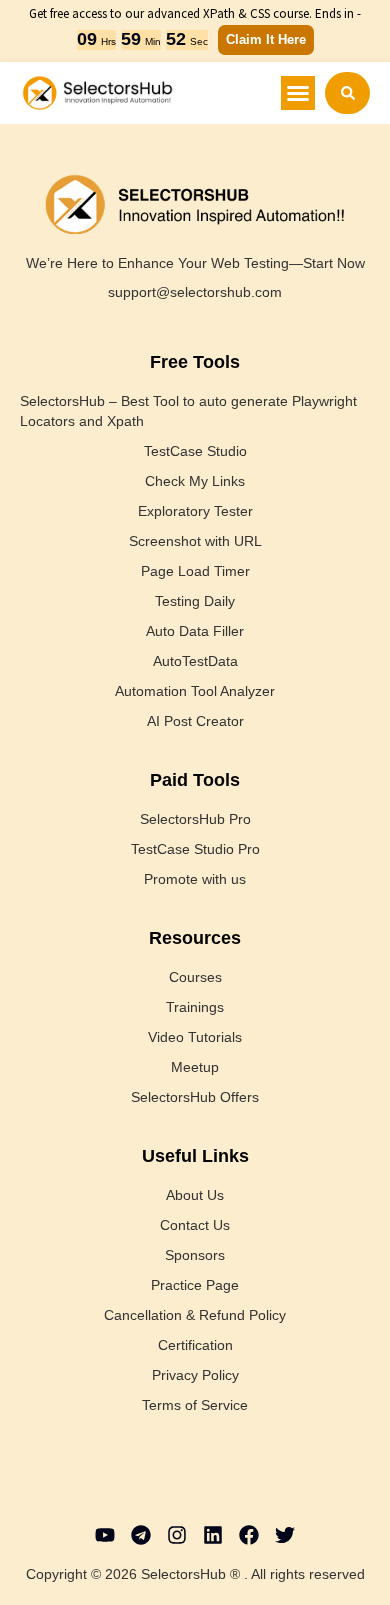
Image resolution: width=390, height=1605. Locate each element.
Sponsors (195, 1255)
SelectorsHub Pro (195, 819)
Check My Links (195, 481)
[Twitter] (285, 1535)
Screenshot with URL (195, 541)
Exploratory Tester (195, 511)
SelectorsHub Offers (195, 1097)
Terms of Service (195, 1405)
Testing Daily (195, 601)
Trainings (195, 1007)
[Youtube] (105, 1535)
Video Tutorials (195, 1037)
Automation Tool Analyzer (195, 691)
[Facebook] (249, 1535)
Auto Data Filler (195, 631)
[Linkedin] (213, 1535)
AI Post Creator (195, 721)
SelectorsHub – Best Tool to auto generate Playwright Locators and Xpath (188, 411)
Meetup (195, 1067)
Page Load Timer (195, 571)
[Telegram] (141, 1535)
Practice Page (195, 1285)
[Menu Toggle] (298, 93)
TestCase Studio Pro (195, 849)
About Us (195, 1195)
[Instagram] (177, 1535)
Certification (195, 1345)
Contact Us (195, 1225)
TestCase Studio (195, 451)
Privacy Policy (195, 1375)
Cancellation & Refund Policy (195, 1315)
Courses (195, 977)
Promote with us (195, 879)
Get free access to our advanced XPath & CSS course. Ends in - (195, 13)
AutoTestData (195, 661)
